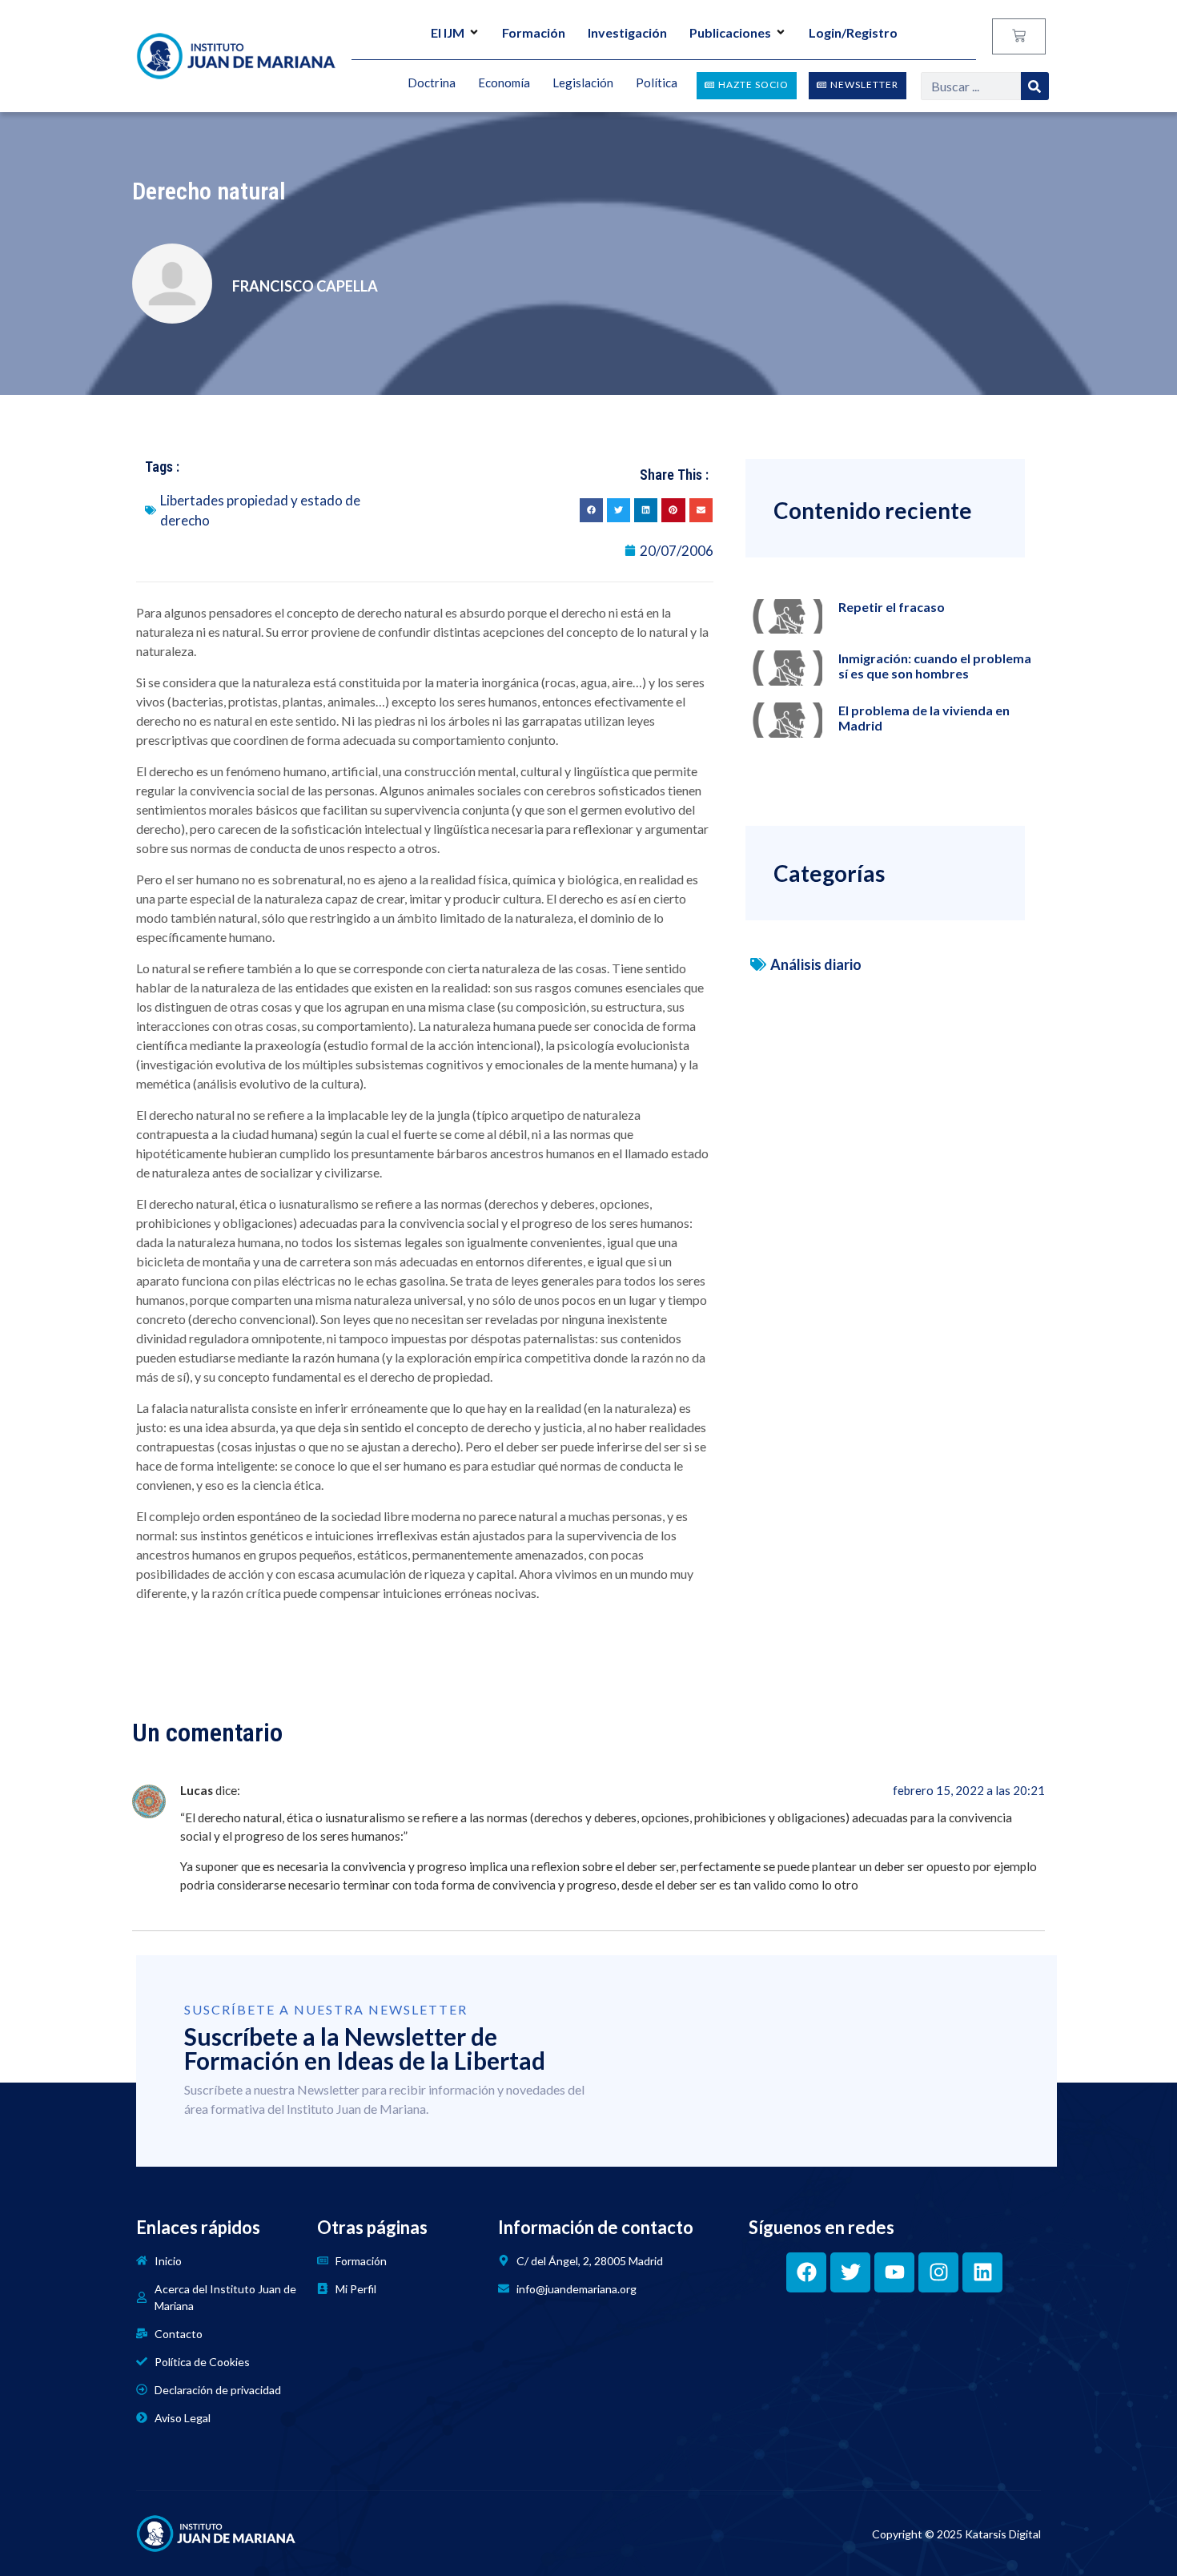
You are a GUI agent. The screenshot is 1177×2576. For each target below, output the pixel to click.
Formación (534, 32)
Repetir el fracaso (892, 607)
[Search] (1035, 86)
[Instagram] (938, 2272)
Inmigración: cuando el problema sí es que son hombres (935, 666)
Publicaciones (730, 32)
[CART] (1019, 36)
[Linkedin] (982, 2272)
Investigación (627, 32)
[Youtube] (894, 2272)
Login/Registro (853, 32)
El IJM (448, 32)
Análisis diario (816, 964)
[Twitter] (850, 2272)
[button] (591, 510)
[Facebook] (806, 2272)
